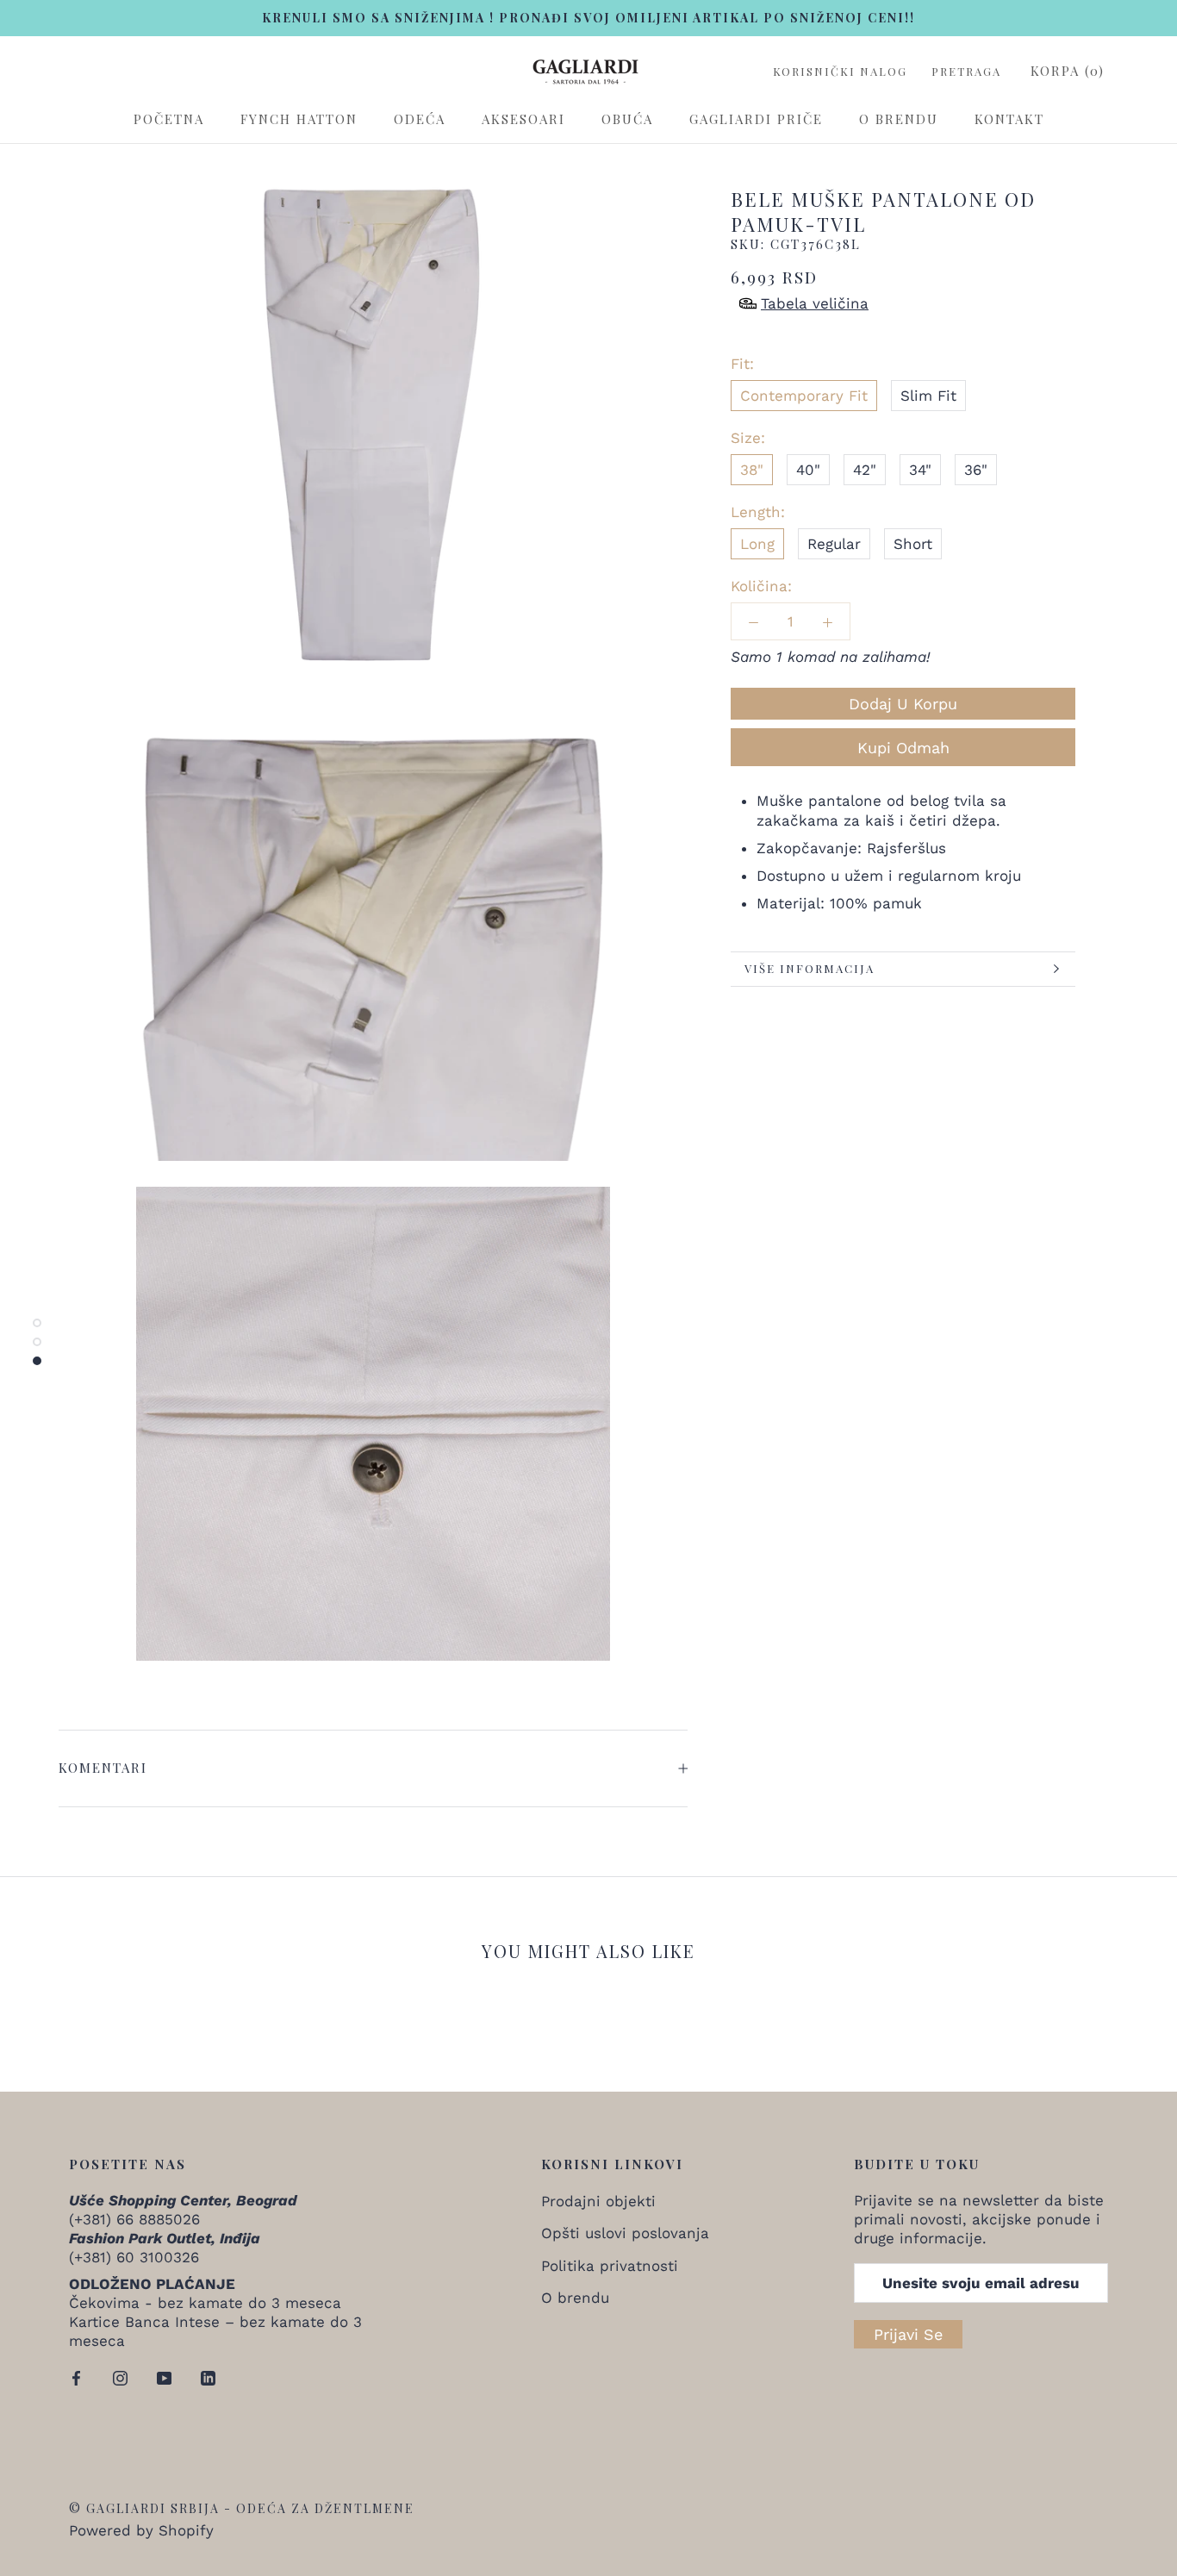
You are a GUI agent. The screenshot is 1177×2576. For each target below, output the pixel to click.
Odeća (420, 119)
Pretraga (966, 72)
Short (913, 544)
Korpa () (1068, 71)
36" (976, 470)
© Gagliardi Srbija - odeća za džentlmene (242, 2508)
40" (808, 470)
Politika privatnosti (610, 2266)
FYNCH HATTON (299, 119)
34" (920, 470)
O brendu (899, 119)
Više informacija (810, 968)
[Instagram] (120, 2377)
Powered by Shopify (141, 2530)
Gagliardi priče (756, 119)
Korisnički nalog (840, 72)
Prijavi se (908, 2334)
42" (865, 470)
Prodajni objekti (598, 2201)
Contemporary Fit (804, 396)
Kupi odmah (903, 748)
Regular (834, 544)
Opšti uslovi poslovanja (625, 2233)
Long (757, 544)
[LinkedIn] (208, 2377)
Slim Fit (928, 396)
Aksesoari (523, 119)
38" (752, 470)
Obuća (627, 119)
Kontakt (1009, 119)
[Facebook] (76, 2377)
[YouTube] (164, 2377)
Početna (169, 119)
